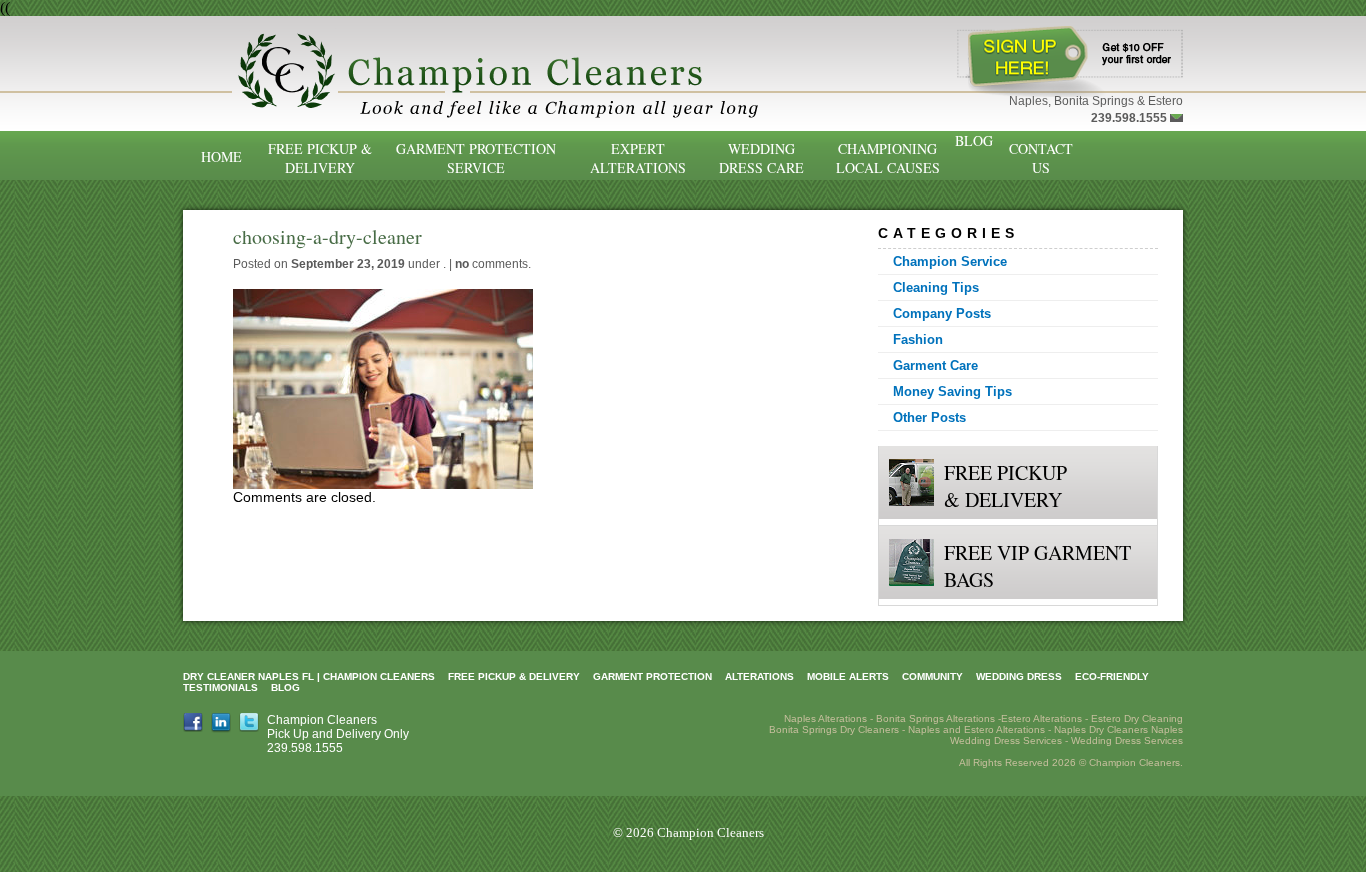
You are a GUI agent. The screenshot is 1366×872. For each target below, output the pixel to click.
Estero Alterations (1041, 718)
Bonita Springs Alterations (935, 718)
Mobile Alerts (848, 676)
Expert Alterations (638, 158)
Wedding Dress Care (761, 158)
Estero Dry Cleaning (1137, 718)
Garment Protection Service (476, 158)
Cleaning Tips (936, 287)
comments (491, 264)
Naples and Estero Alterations (976, 729)
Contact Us (1041, 158)
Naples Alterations (825, 718)
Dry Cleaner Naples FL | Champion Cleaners (309, 676)
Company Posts (942, 313)
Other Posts (929, 417)
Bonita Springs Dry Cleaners (834, 729)
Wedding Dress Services (1127, 740)
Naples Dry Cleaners (1101, 729)
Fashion (918, 339)
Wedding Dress (1019, 676)
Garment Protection (652, 676)
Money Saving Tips (952, 391)
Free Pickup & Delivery (320, 158)
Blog (974, 140)
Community (932, 676)
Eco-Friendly (1112, 676)
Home (221, 156)
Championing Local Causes (888, 158)
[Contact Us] (1176, 118)
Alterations (759, 676)
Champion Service (950, 261)
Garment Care (935, 365)
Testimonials (220, 687)
